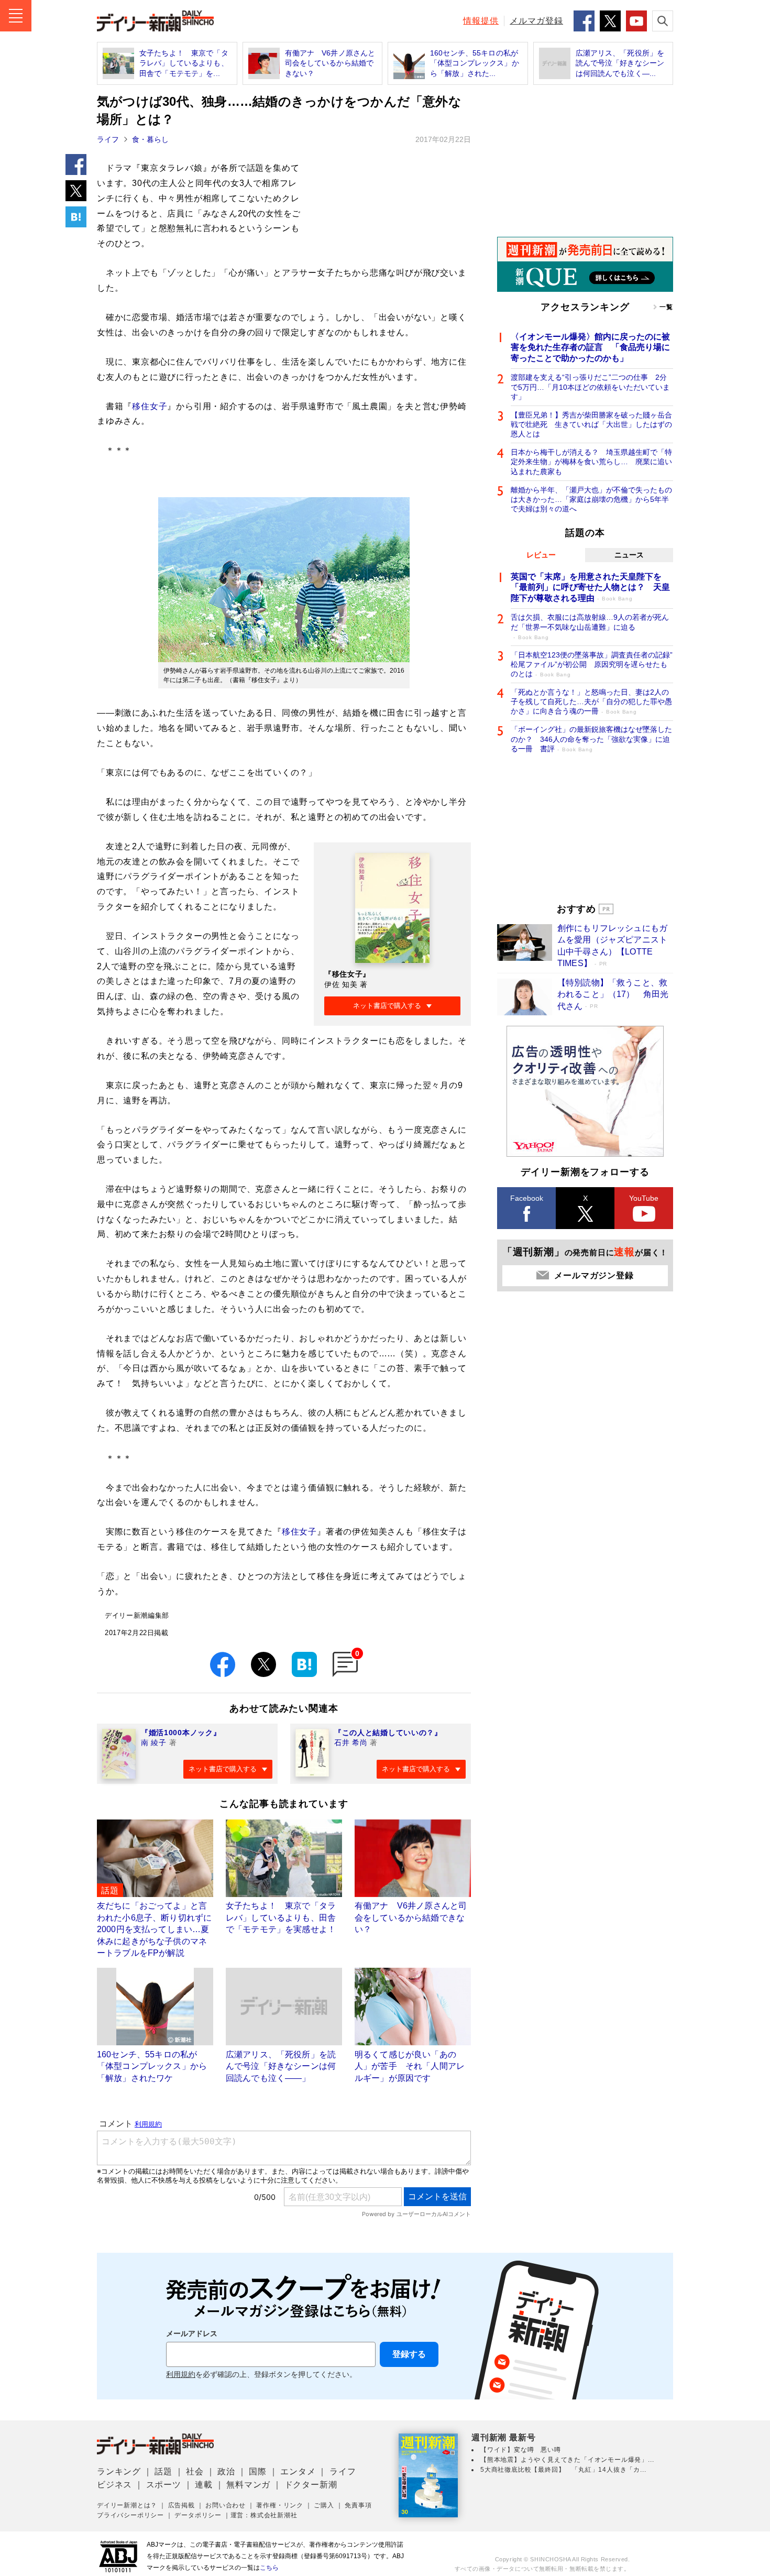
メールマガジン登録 (594, 1275)
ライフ (108, 139)
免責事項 (358, 2505)
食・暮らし (150, 139)
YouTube (644, 1198)
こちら (269, 2568)
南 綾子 (154, 1742)
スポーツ (164, 2485)
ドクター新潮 (311, 2485)
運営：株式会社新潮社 (264, 2515)
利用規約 (181, 2375)
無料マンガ (248, 2485)
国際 (258, 2471)
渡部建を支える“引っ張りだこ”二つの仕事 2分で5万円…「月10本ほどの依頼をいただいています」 (590, 387)
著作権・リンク (280, 2505)
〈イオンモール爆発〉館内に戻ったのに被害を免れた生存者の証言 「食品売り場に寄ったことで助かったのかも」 (590, 348)
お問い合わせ (225, 2505)
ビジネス (114, 2485)
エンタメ (298, 2471)
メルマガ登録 (536, 21)
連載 (204, 2485)
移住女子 (150, 406)
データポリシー (198, 2515)
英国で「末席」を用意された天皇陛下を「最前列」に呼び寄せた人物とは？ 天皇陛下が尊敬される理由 (590, 588)
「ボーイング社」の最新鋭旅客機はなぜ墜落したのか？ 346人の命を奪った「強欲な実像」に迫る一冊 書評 (591, 739)
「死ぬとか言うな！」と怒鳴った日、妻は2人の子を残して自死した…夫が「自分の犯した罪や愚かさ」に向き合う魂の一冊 (591, 701)
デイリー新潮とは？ (127, 2505)
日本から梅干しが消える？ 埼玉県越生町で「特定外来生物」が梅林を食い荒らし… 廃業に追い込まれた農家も (591, 462)
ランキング (119, 2471)
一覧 (666, 307)
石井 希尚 (351, 1742)
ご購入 (324, 2505)
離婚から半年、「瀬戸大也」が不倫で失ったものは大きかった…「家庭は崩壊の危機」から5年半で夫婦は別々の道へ (591, 499)
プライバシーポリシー (130, 2515)
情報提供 (481, 21)
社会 (195, 2471)
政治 (226, 2471)
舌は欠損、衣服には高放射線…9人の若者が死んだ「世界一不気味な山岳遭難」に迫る (590, 626)
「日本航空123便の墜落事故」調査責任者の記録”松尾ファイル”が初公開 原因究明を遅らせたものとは (592, 664)
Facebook (527, 1198)
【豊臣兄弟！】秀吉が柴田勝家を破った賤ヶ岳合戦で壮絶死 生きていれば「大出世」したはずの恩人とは (591, 424)
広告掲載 (181, 2505)
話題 (163, 2471)
